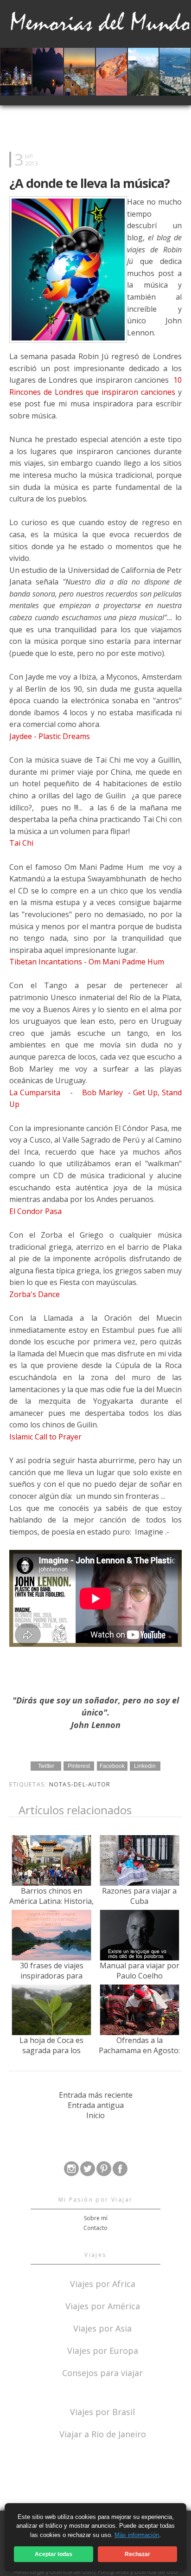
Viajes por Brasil (102, 2411)
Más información (137, 2535)
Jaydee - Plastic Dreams (50, 736)
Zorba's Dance (35, 1294)
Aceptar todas (54, 2554)
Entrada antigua (96, 2105)
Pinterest (79, 1766)
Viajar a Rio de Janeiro (103, 2434)
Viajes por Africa (103, 2283)
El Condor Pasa (36, 1211)
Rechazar (137, 2554)
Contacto (95, 2228)
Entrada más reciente (96, 2095)
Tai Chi (22, 843)
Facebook (112, 1766)
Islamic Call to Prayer (46, 1437)
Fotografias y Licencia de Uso (138, 2571)
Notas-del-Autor (80, 1784)
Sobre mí (96, 2218)
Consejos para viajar (102, 2372)
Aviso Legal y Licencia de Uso (54, 2571)
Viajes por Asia (102, 2328)
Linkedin (145, 1766)
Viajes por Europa (103, 2350)
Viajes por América (103, 2305)
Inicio (95, 2115)
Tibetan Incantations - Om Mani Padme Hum (87, 962)
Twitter (46, 1766)
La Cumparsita (36, 1092)
